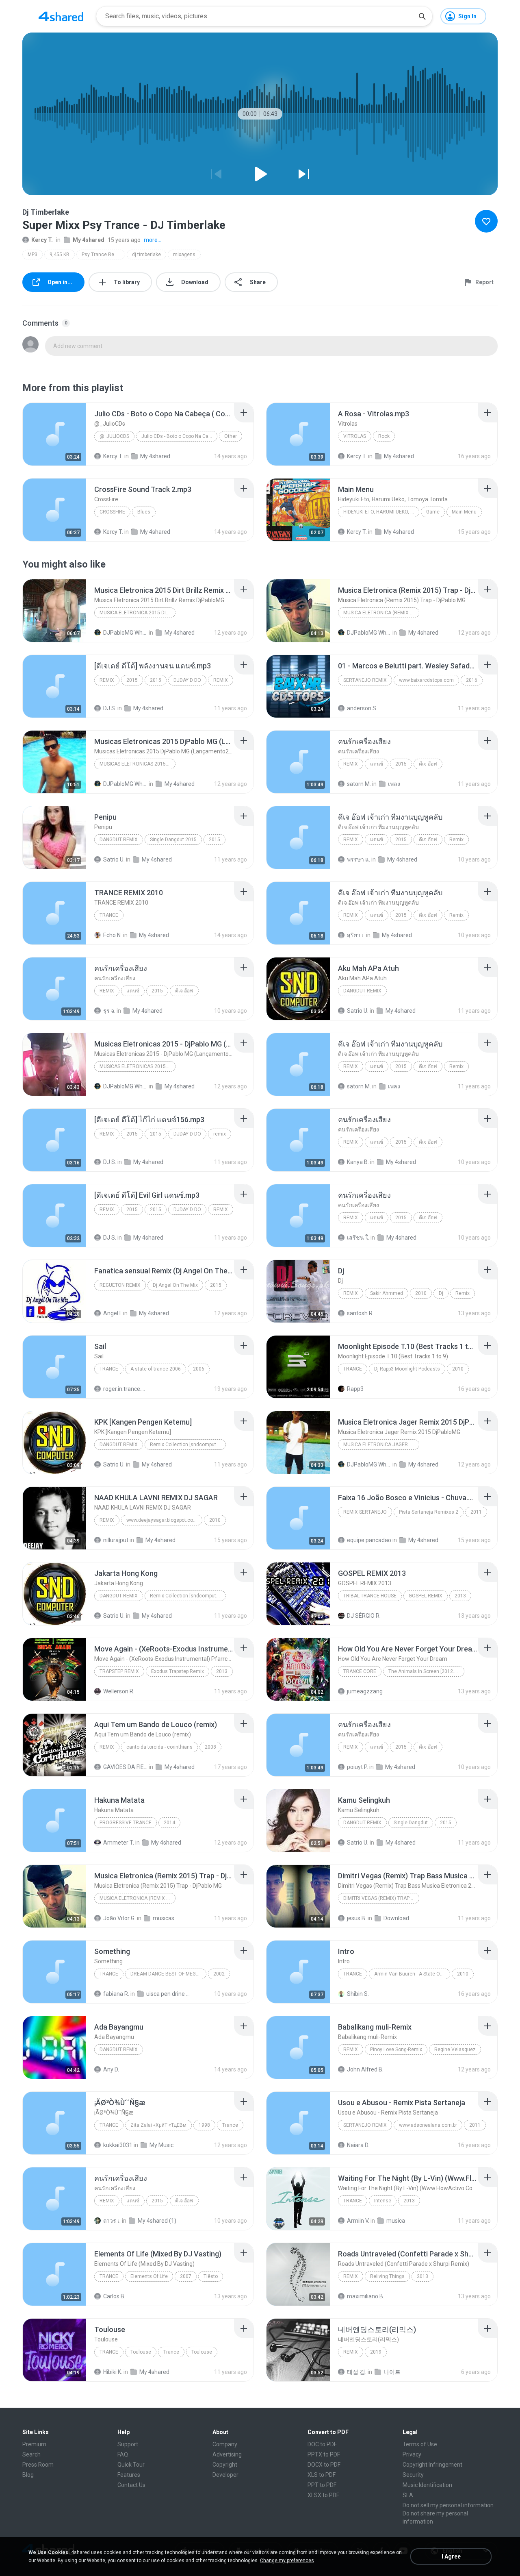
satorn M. (359, 784)
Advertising (227, 2454)
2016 (472, 680)
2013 (460, 1596)
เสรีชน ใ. (358, 1238)
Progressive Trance (126, 1823)
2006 (199, 1369)
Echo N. (113, 935)
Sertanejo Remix (365, 680)
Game (433, 512)
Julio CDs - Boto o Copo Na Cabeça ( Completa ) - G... (179, 436)
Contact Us (131, 2485)
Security (413, 2475)
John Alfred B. (365, 2069)
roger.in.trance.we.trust (125, 1389)
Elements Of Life (149, 2276)
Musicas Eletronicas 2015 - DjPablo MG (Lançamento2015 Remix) (138, 1066)
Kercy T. (42, 240)
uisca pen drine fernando (168, 1994)
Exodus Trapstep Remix (178, 1671)
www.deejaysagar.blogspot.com (162, 1520)
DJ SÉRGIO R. (364, 1616)
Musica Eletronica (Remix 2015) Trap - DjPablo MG (381, 613)
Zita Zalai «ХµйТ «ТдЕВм (158, 2125)
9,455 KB (60, 255)
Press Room (38, 2465)
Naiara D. (358, 2145)
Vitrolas (355, 436)
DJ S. (110, 708)
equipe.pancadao (369, 1540)
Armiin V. (358, 2221)
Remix (351, 764)
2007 (186, 2276)
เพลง (394, 784)
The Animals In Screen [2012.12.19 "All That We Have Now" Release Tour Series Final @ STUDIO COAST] (426, 1671)
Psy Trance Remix (102, 255)
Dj (441, 1293)
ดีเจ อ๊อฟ (428, 764)
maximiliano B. (366, 2296)
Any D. (111, 2069)
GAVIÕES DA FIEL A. (125, 1767)
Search (31, 2454)
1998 (204, 2125)
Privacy (412, 2454)
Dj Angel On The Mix (175, 1285)
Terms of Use (420, 2444)
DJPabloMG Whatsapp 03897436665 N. (125, 633)
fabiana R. (116, 1994)
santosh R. (360, 1313)
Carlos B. (114, 2296)
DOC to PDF (322, 2444)
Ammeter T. (119, 1843)
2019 (376, 2352)
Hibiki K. (113, 2372)
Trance (109, 915)
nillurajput (116, 1540)
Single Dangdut (411, 1823)
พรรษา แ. (359, 859)
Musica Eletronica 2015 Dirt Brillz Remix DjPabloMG (138, 613)
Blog (28, 2475)
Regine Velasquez (455, 2049)
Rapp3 (355, 1389)
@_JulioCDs (114, 436)
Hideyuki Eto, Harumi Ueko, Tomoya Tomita (381, 512)
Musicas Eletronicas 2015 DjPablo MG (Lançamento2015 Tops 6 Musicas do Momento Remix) (138, 764)
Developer (225, 2475)
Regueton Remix (120, 1285)
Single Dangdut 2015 (173, 840)
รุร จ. (109, 1011)
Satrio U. (114, 859)
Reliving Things (387, 2276)
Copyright (225, 2465)
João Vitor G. (119, 1918)
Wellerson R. (119, 1691)
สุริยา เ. (356, 935)
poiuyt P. (357, 1767)
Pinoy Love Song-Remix (396, 2049)
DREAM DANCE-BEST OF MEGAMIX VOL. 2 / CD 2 (168, 1974)
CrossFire (112, 512)
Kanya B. (358, 1162)
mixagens (184, 255)
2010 (421, 1293)
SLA (408, 2495)
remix (107, 1134)
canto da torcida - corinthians (159, 1747)
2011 (476, 1512)
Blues (144, 512)
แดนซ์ (377, 764)
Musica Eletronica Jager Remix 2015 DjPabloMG (381, 1445)
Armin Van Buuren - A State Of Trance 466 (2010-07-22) (412, 1974)
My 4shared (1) (157, 2221)
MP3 (32, 255)
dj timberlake (146, 255)
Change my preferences (287, 2561)
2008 (210, 1747)
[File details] (54, 434)
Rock (384, 436)
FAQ (123, 2454)
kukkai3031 (118, 2145)
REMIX (107, 680)
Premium (34, 2444)
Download (396, 1918)
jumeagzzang (365, 1691)
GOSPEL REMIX (426, 1596)
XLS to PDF (322, 2475)
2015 (132, 680)
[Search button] (422, 16)
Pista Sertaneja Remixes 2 (429, 1512)
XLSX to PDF (323, 2495)
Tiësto (211, 2276)
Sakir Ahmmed (387, 1293)
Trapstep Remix (119, 1671)
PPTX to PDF (324, 2454)
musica (396, 2221)
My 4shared (89, 240)
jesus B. (357, 1918)
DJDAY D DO (187, 680)
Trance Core (360, 1671)
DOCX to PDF (324, 2465)
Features (129, 2475)
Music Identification (427, 2485)
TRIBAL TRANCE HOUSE (370, 1596)
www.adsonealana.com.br (428, 2125)
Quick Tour (131, 2465)
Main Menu (464, 512)
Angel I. (113, 1313)
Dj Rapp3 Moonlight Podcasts (407, 1369)
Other (231, 436)
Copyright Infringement (432, 2465)
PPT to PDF (322, 2485)
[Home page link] (61, 16)
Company (225, 2444)
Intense (383, 2201)
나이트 (392, 2372)
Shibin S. (358, 1994)
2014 (169, 1823)
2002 (219, 1974)
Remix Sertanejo (365, 1512)
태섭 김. (357, 2372)
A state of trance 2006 (156, 1369)
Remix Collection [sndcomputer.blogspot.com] (188, 1445)
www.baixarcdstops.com (426, 680)
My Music (161, 2145)
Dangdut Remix (119, 840)
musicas (164, 1918)
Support (128, 2444)
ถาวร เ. (112, 2221)
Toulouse (141, 2352)
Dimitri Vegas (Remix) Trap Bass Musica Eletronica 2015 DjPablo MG (381, 1898)
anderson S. (362, 708)
